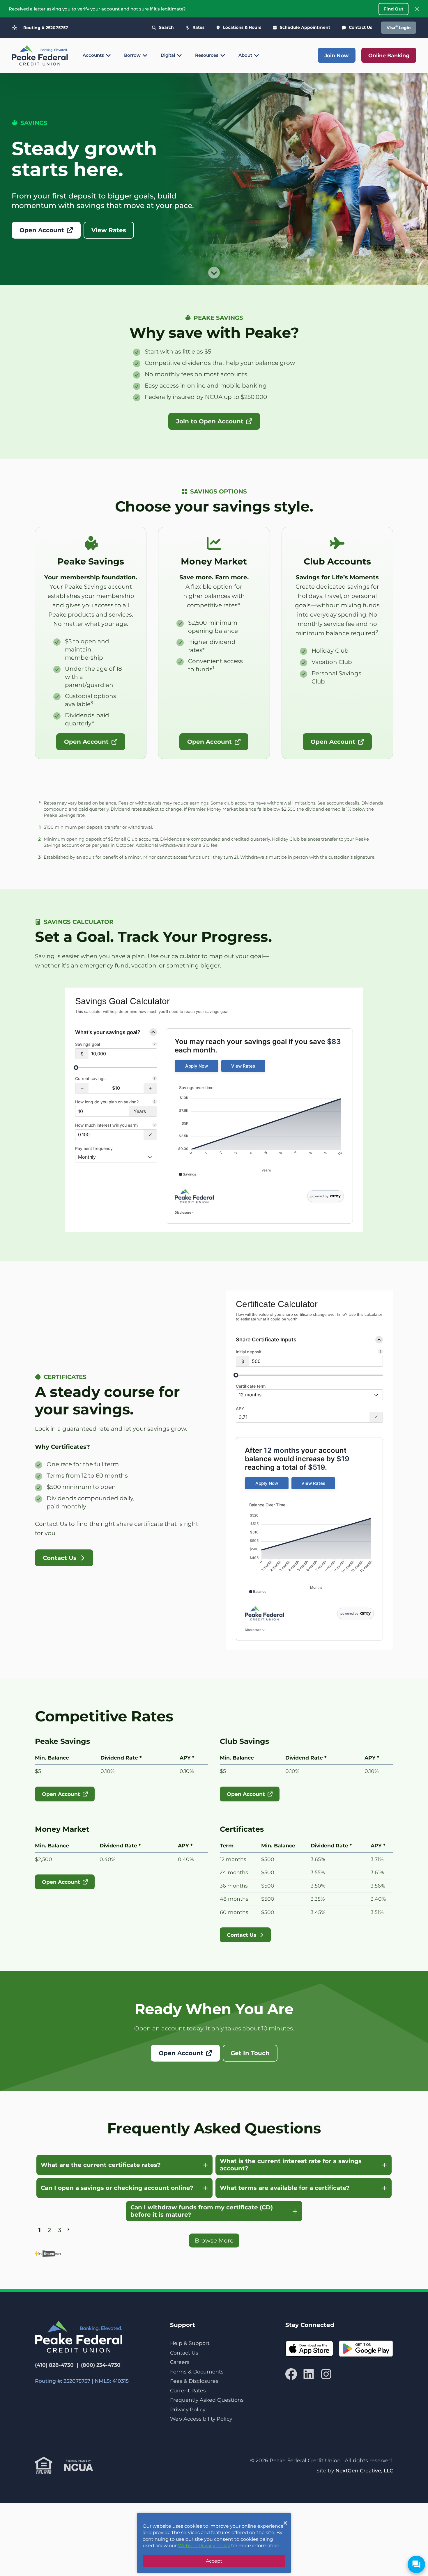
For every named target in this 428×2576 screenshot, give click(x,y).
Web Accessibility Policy (201, 2419)
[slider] (76, 1068)
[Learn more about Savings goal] (155, 1045)
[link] (197, 1066)
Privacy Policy (188, 2409)
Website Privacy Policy (204, 2546)
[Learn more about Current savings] (155, 1079)
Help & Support (190, 2343)
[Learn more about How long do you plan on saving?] (155, 1102)
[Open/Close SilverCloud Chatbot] (416, 2564)
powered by (319, 1196)
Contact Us (184, 2353)
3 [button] (60, 2229)
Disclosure (183, 1212)
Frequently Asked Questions (207, 2400)
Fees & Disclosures (194, 2381)
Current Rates (188, 2391)
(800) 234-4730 (101, 2365)
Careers (180, 2362)
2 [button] (49, 2229)
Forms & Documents (197, 2372)
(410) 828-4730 (54, 2365)
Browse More (214, 2241)
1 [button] (40, 2229)
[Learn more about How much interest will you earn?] (155, 1125)
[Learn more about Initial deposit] (381, 1352)
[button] (82, 1088)
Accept (214, 2561)
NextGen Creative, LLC (364, 2471)
